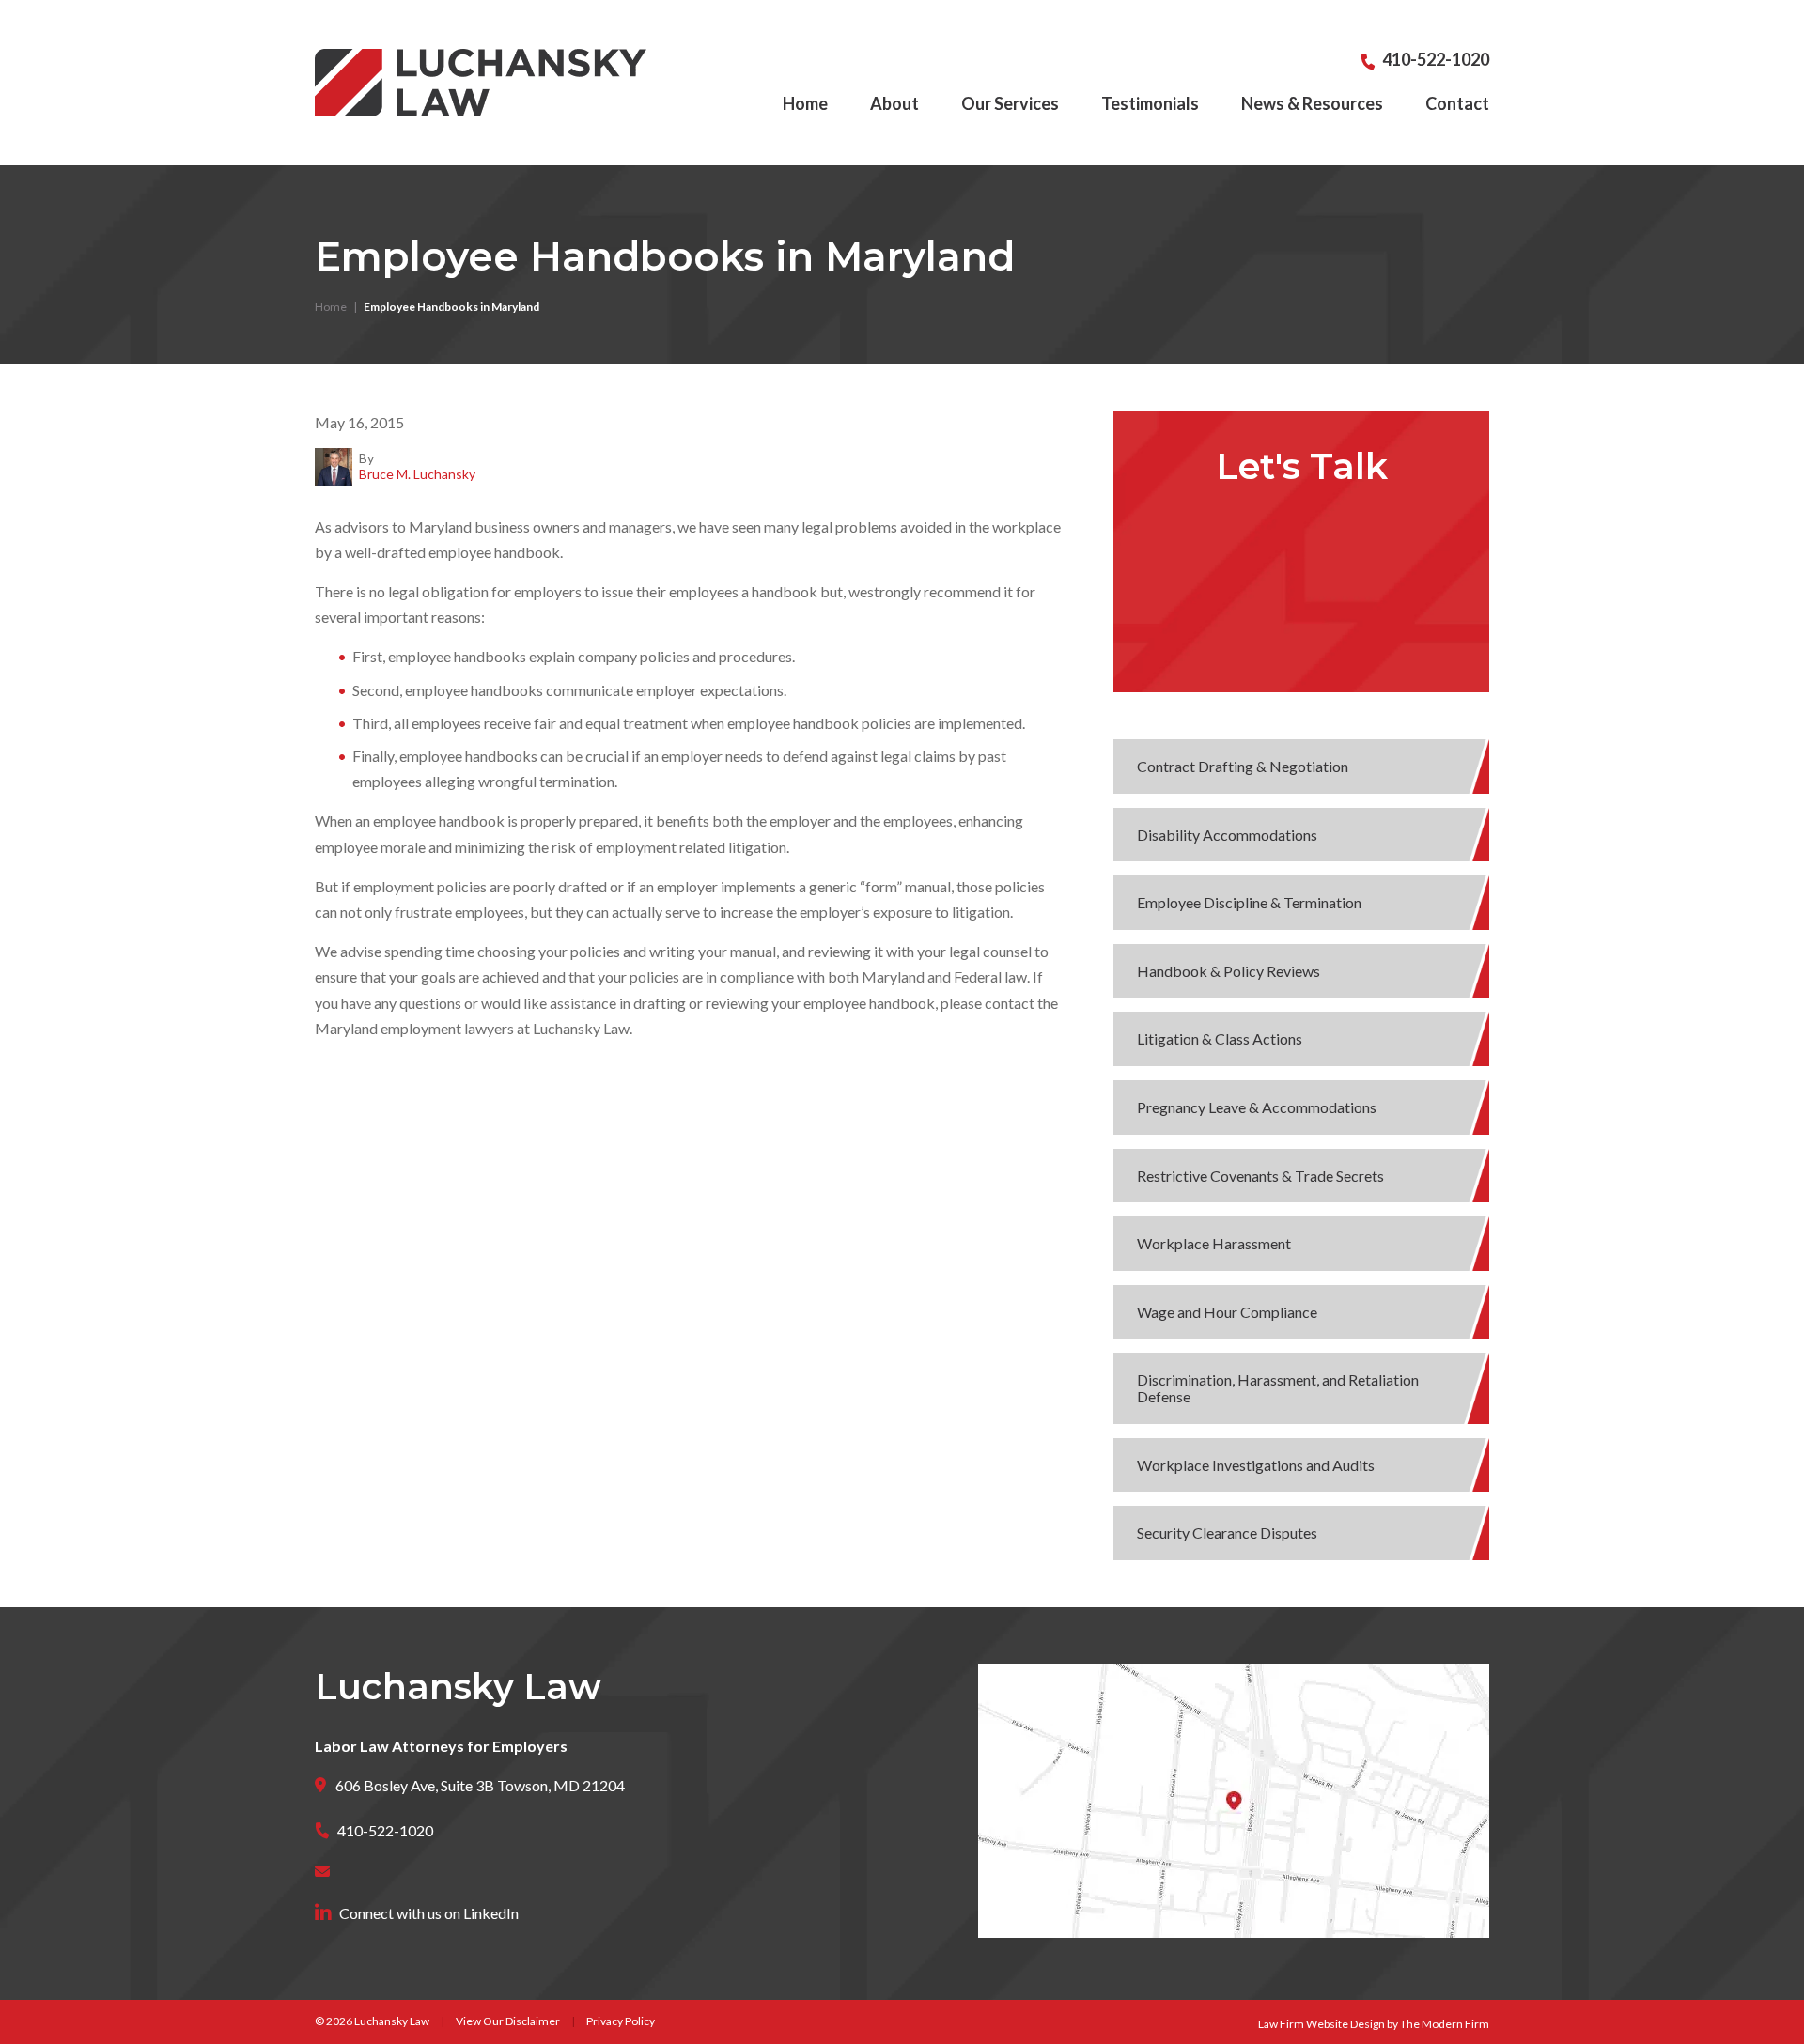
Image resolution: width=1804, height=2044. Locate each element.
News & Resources (1312, 103)
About (894, 103)
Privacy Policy (621, 2021)
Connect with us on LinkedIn (429, 1913)
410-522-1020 (1436, 59)
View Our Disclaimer (508, 2021)
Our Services (1010, 103)
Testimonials (1150, 103)
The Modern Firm (1445, 2024)
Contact (1457, 103)
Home (805, 103)
